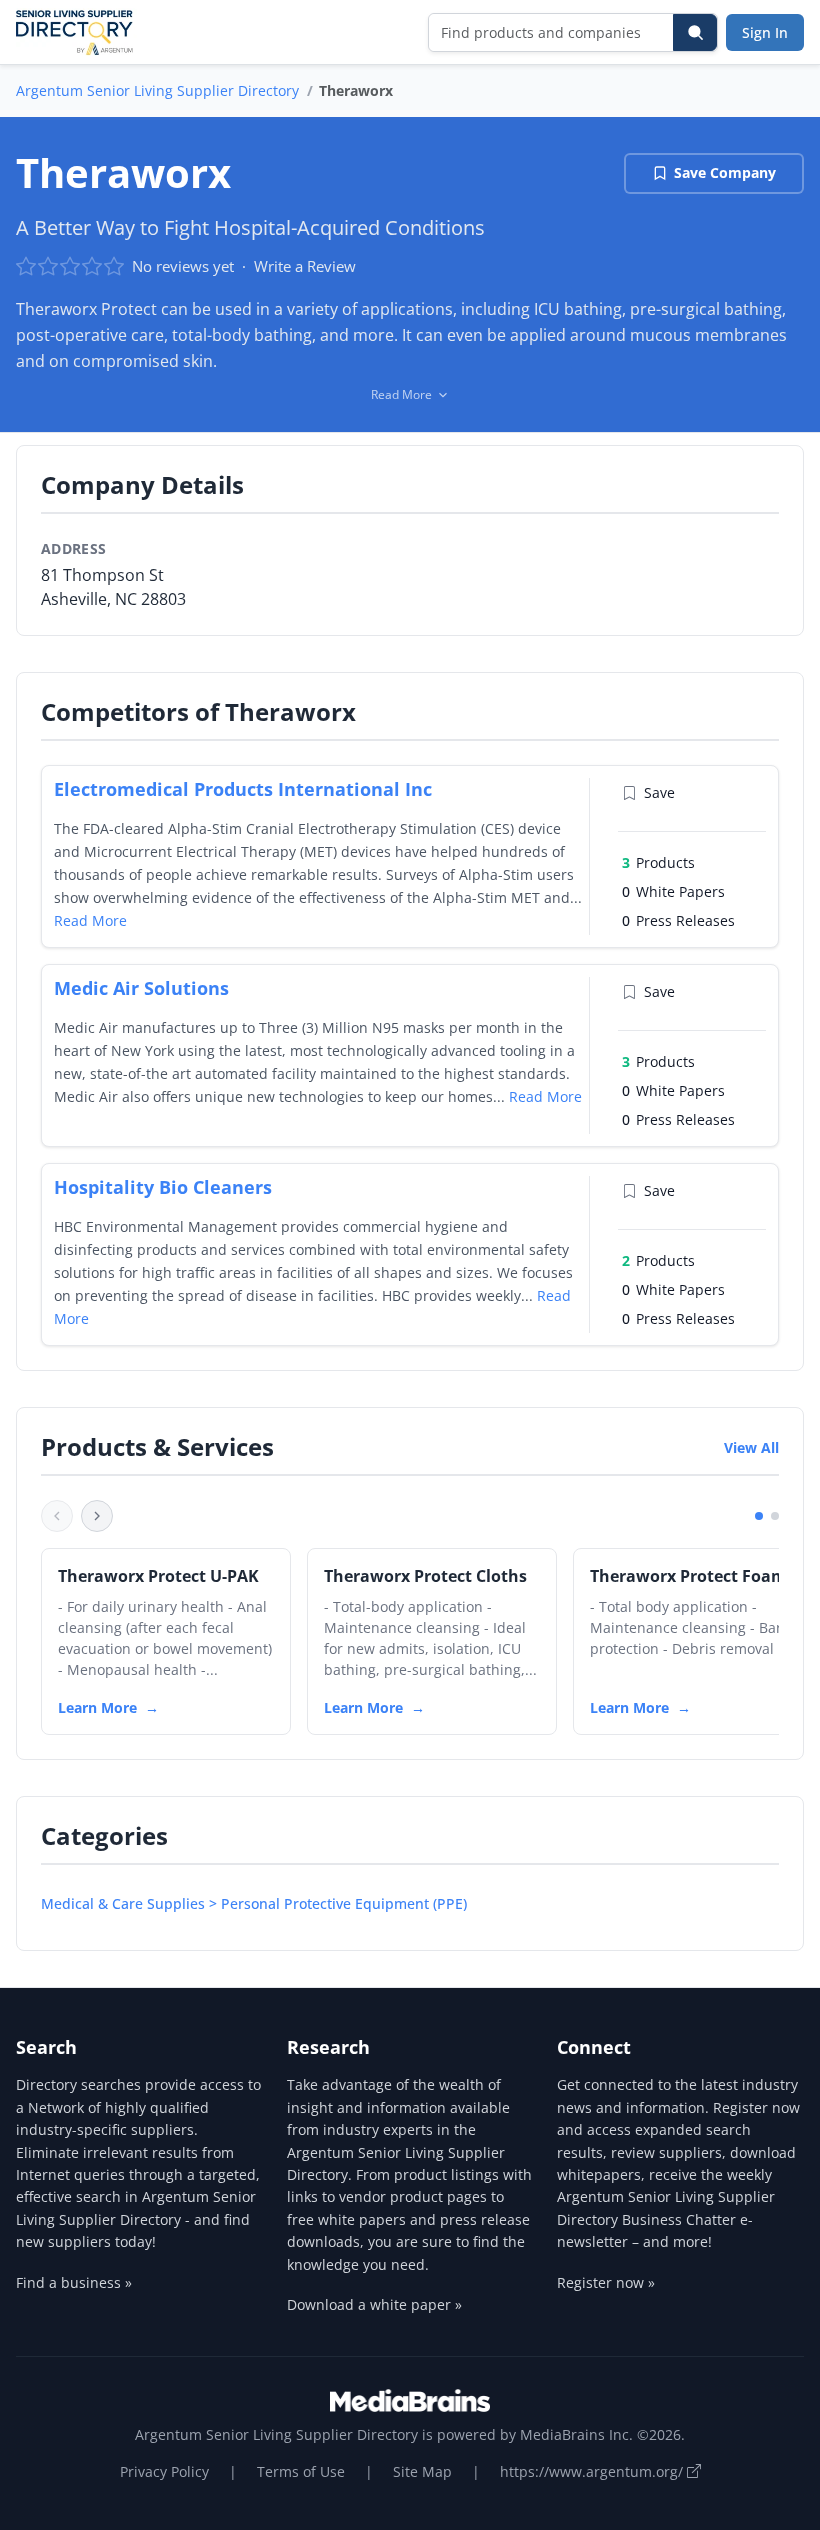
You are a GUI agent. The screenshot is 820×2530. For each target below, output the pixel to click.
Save (659, 792)
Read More (90, 920)
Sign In (765, 32)
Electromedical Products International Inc (243, 789)
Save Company (725, 172)
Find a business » (74, 2282)
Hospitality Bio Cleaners (163, 1187)
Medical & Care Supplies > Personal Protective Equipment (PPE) (254, 1903)
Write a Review (305, 266)
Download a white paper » (374, 2304)
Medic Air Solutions (141, 988)
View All (751, 1447)
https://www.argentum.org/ (593, 2471)
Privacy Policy (164, 2471)
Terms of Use (301, 2471)
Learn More (97, 1707)
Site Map (422, 2471)
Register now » (606, 2282)
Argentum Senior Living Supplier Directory (157, 90)
